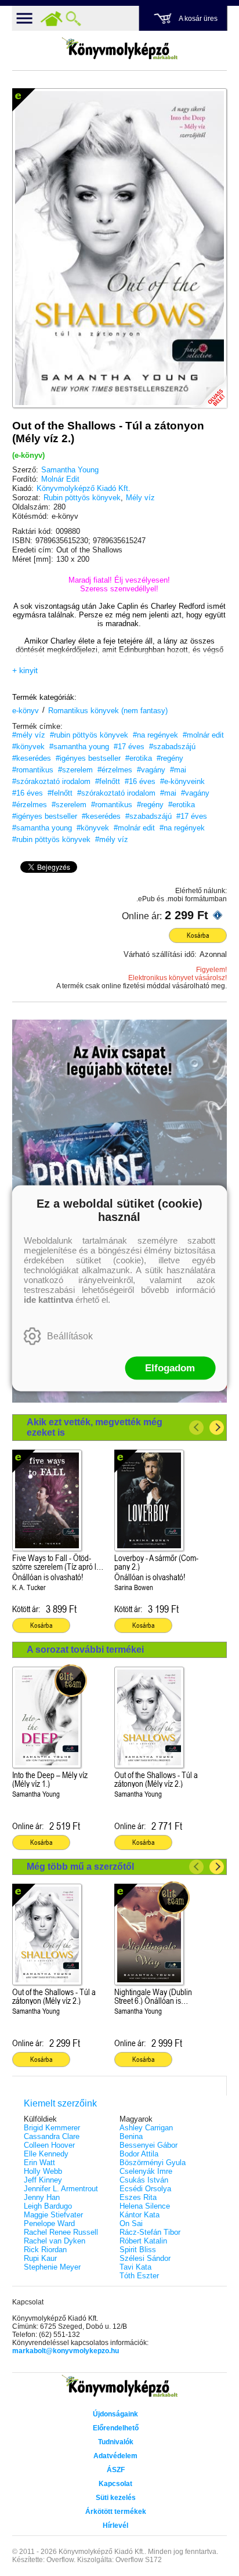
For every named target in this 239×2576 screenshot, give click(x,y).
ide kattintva (48, 1299)
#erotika (139, 758)
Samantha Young (70, 470)
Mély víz (140, 498)
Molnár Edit (60, 479)
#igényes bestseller (88, 758)
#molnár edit (203, 735)
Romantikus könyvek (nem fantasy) (108, 711)
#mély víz (29, 735)
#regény (170, 758)
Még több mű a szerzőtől (80, 1867)
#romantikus (33, 770)
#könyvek (28, 747)
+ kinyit (25, 670)
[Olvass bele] (207, 388)
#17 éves (129, 747)
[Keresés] (74, 19)
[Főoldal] (52, 19)
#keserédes (32, 758)
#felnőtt (108, 781)
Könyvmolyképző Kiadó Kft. (84, 488)
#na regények (155, 735)
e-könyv (26, 711)
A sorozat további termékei (85, 1650)
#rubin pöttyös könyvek (89, 735)
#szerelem (75, 770)
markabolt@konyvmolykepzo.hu (66, 2351)
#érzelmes (115, 770)
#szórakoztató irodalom (51, 781)
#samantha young (79, 747)
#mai (178, 770)
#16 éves (140, 781)
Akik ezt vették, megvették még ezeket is (95, 1427)
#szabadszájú (172, 747)
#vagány (151, 770)
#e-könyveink (182, 781)
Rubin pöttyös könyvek (82, 498)
